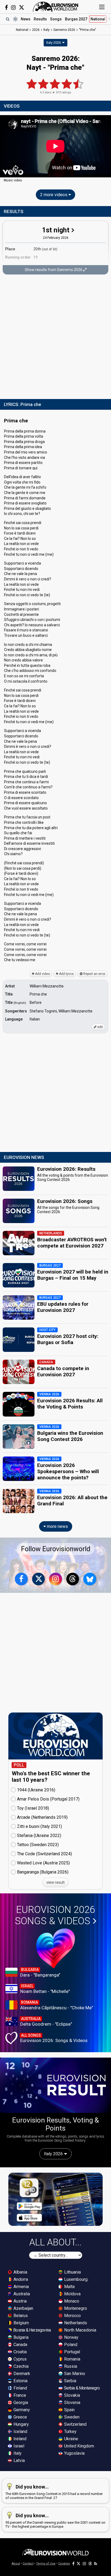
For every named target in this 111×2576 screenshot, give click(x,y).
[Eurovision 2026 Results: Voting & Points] (55, 2085)
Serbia (70, 2381)
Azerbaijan (23, 2308)
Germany (21, 2410)
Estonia (20, 2381)
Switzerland (75, 2424)
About (16, 2564)
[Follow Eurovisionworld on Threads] (73, 1579)
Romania (72, 2359)
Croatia (20, 2352)
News (26, 19)
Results (40, 19)
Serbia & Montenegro (81, 2388)
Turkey (70, 2432)
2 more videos (54, 195)
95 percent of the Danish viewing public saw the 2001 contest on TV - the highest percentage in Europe (55, 2521)
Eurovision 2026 (55, 1915)
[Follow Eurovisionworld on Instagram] (13, 8)
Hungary (21, 2424)
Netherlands (75, 2323)
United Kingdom (79, 2446)
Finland (20, 2388)
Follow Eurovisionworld (56, 1549)
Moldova (72, 2294)
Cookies (64, 2564)
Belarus (20, 2316)
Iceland (20, 2432)
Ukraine (71, 2439)
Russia (70, 2366)
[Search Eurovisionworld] (8, 19)
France (19, 2395)
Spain (69, 2410)
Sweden (71, 2417)
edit (100, 1027)
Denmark (21, 2374)
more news (57, 1526)
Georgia (20, 2403)
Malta (69, 2287)
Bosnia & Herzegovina (32, 2330)
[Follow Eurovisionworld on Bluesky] (90, 1579)
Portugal (72, 2352)
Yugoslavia (74, 2453)
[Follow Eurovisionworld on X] (22, 8)
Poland (70, 2345)
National (98, 19)
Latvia (19, 2460)
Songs (56, 19)
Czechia (20, 2366)
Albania (20, 2272)
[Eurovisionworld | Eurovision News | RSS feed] (96, 2564)
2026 (36, 30)
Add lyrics (66, 974)
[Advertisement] (55, 337)
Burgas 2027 (76, 19)
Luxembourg (75, 2279)
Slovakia (72, 2395)
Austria (20, 2301)
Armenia (21, 2287)
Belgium (21, 2323)
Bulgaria (20, 2337)
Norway (71, 2337)
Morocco (72, 2316)
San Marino (74, 2374)
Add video (42, 974)
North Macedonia (80, 2330)
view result (55, 1882)
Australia (21, 2294)
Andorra (20, 2279)
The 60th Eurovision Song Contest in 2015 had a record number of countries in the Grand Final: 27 (54, 2492)
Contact (28, 2564)
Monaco (71, 2301)
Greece (20, 2417)
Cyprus (20, 2359)
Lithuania (72, 2272)
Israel (18, 2446)
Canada (20, 2345)
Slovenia (72, 2403)
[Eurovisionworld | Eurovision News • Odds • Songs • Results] (55, 7)
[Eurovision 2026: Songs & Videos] (56, 1948)
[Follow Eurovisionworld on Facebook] (6, 8)
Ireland (19, 2439)
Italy (17, 2453)
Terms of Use (46, 2564)
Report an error (94, 974)
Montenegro (75, 2308)
